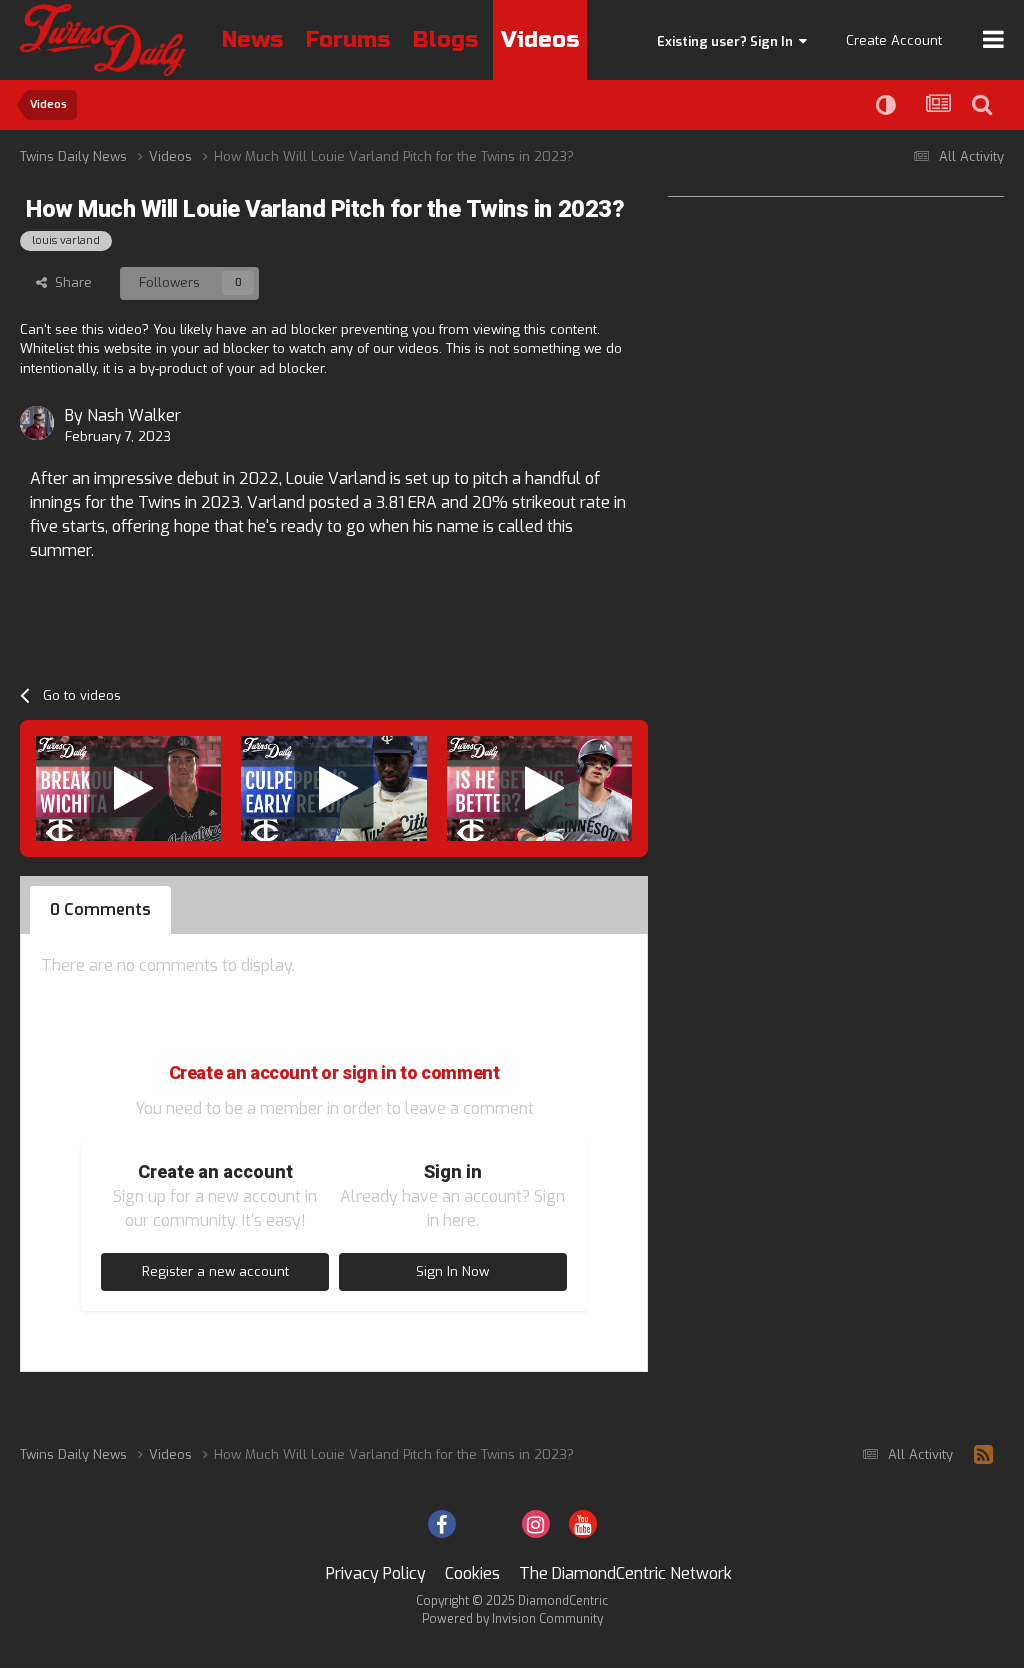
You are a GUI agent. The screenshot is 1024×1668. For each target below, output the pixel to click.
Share (69, 282)
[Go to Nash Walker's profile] (37, 423)
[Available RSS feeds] (983, 1455)
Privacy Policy (376, 1573)
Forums (348, 40)
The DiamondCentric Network (625, 1573)
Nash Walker (134, 415)
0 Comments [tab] (100, 909)
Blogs (445, 40)
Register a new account (215, 1271)
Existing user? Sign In (728, 41)
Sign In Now (452, 1271)
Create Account (894, 40)
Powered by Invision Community (512, 1619)
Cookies (472, 1573)
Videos (540, 40)
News (252, 40)
